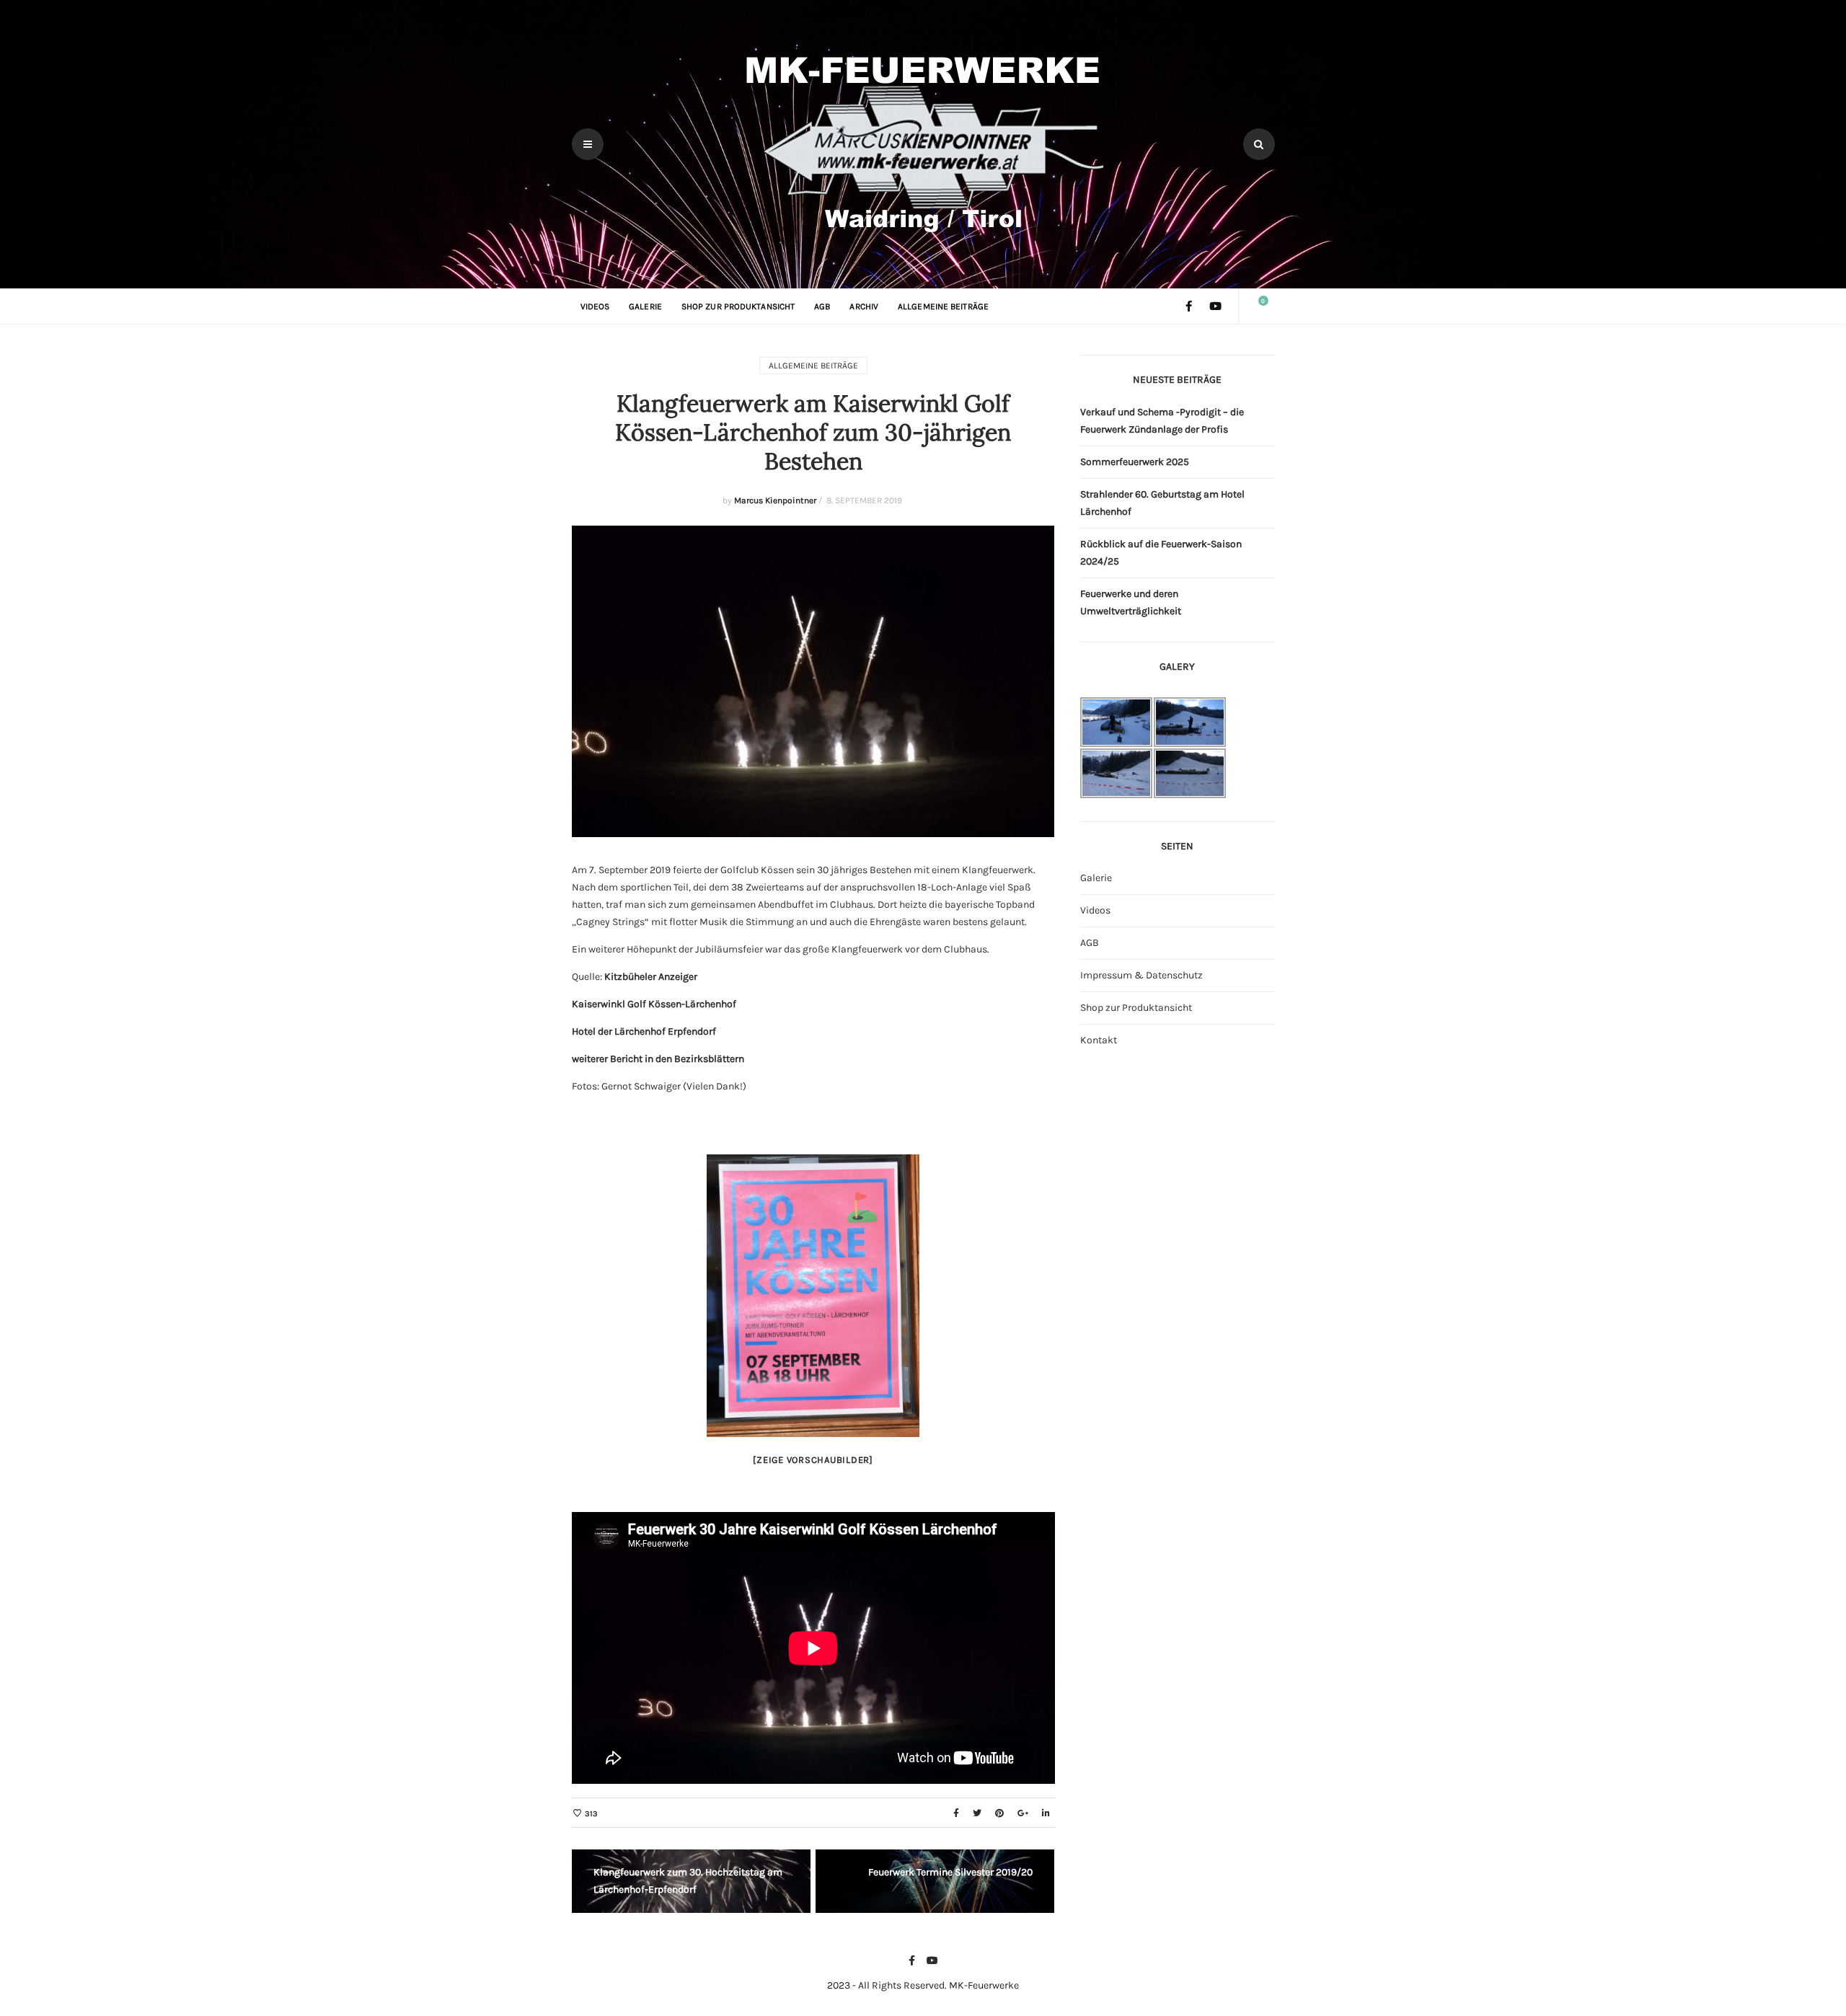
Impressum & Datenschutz (1141, 975)
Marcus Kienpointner (775, 500)
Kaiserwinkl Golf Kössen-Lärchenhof (654, 1004)
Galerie (645, 306)
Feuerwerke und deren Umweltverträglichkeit (1131, 602)
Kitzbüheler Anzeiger (651, 977)
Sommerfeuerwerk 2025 (1135, 462)
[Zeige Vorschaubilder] (813, 1460)
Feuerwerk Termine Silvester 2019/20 (950, 1872)
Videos (595, 306)
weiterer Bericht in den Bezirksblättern (658, 1059)
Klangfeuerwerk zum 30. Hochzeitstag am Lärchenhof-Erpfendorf (688, 1881)
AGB (822, 306)
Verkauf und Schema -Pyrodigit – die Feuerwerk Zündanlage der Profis (1162, 421)
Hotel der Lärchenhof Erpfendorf (644, 1031)
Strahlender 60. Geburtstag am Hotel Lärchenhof (1162, 503)
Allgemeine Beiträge (943, 306)
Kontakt (1099, 1040)
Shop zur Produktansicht (738, 306)
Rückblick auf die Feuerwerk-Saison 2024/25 (1161, 553)
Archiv (864, 306)
